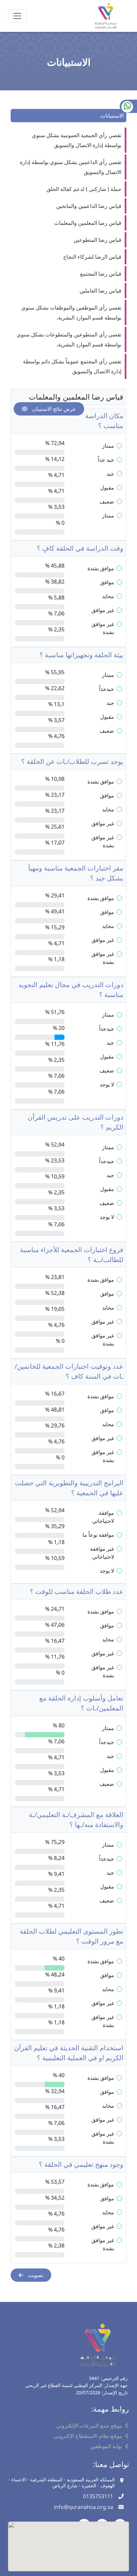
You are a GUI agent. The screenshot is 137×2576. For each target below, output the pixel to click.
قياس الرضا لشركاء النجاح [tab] (92, 257)
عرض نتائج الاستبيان (54, 409)
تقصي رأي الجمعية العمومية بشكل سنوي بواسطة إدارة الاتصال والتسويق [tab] (77, 140)
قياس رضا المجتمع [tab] (101, 274)
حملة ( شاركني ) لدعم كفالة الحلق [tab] (84, 189)
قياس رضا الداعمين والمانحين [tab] (89, 206)
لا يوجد (107, 1084)
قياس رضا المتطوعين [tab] (97, 240)
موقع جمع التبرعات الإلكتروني (89, 2426)
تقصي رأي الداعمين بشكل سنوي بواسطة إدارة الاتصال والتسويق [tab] (71, 167)
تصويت (35, 2275)
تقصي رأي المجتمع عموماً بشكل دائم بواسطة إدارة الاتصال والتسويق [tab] (72, 366)
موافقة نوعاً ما (98, 1535)
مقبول (107, 488)
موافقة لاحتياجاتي (103, 1517)
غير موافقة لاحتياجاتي (102, 1553)
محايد (108, 596)
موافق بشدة (101, 568)
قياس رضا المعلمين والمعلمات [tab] (88, 223)
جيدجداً (107, 689)
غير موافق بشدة (103, 628)
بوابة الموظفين (106, 2446)
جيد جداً (106, 460)
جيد (110, 474)
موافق (107, 582)
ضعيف (107, 502)
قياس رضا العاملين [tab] (100, 291)
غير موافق (103, 610)
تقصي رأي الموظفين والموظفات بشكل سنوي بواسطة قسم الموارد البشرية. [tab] (71, 313)
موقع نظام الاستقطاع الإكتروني (88, 2436)
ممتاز (108, 446)
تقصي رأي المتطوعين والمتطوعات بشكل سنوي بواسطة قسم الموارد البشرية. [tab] (69, 339)
